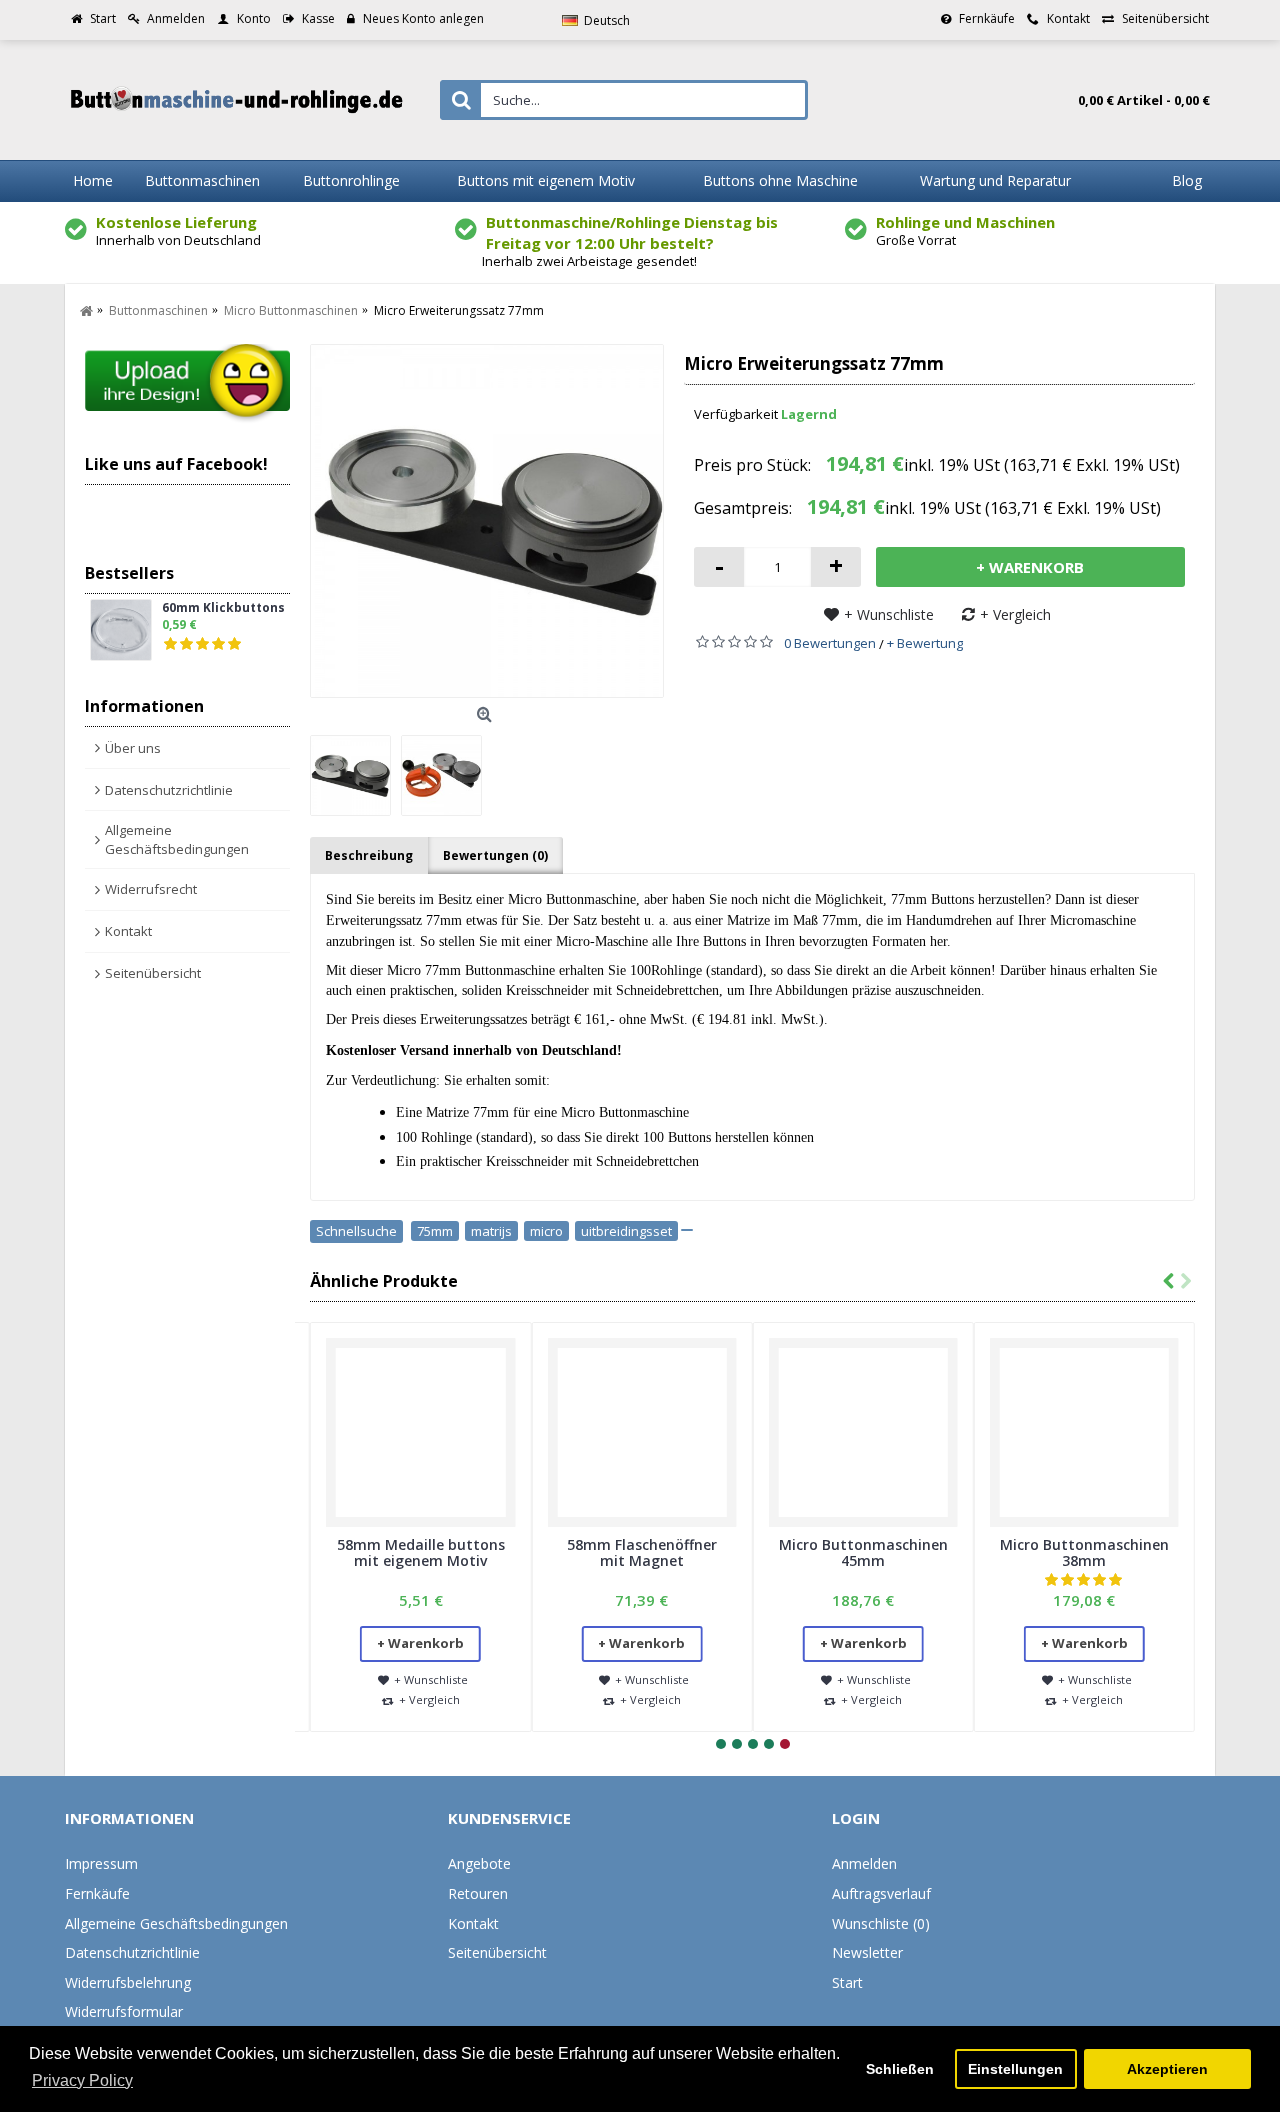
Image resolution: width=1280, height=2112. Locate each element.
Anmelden (864, 1863)
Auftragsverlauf (881, 1893)
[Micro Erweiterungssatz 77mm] (487, 521)
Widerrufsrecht (151, 889)
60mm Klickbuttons (223, 608)
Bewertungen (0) (495, 855)
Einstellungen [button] (1015, 2069)
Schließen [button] (900, 2069)
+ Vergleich (1015, 614)
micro (546, 1231)
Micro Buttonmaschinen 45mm (863, 1552)
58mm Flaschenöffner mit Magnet (642, 1552)
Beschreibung (369, 855)
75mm (435, 1231)
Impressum (101, 1863)
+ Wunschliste (889, 614)
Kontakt (128, 931)
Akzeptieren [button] (1167, 2069)
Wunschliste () (881, 1923)
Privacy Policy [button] (82, 2080)
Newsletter (867, 1952)
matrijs (491, 1231)
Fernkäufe (97, 1893)
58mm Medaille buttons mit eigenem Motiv (421, 1552)
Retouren (478, 1893)
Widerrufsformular (124, 2011)
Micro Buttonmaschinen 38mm (1084, 1552)
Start (847, 1982)
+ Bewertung (925, 643)
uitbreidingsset (626, 1231)
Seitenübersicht (153, 973)
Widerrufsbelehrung (128, 1982)
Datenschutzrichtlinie (169, 790)
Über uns (133, 748)
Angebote (479, 1863)
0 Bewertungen (830, 643)
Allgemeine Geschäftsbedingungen (177, 839)
